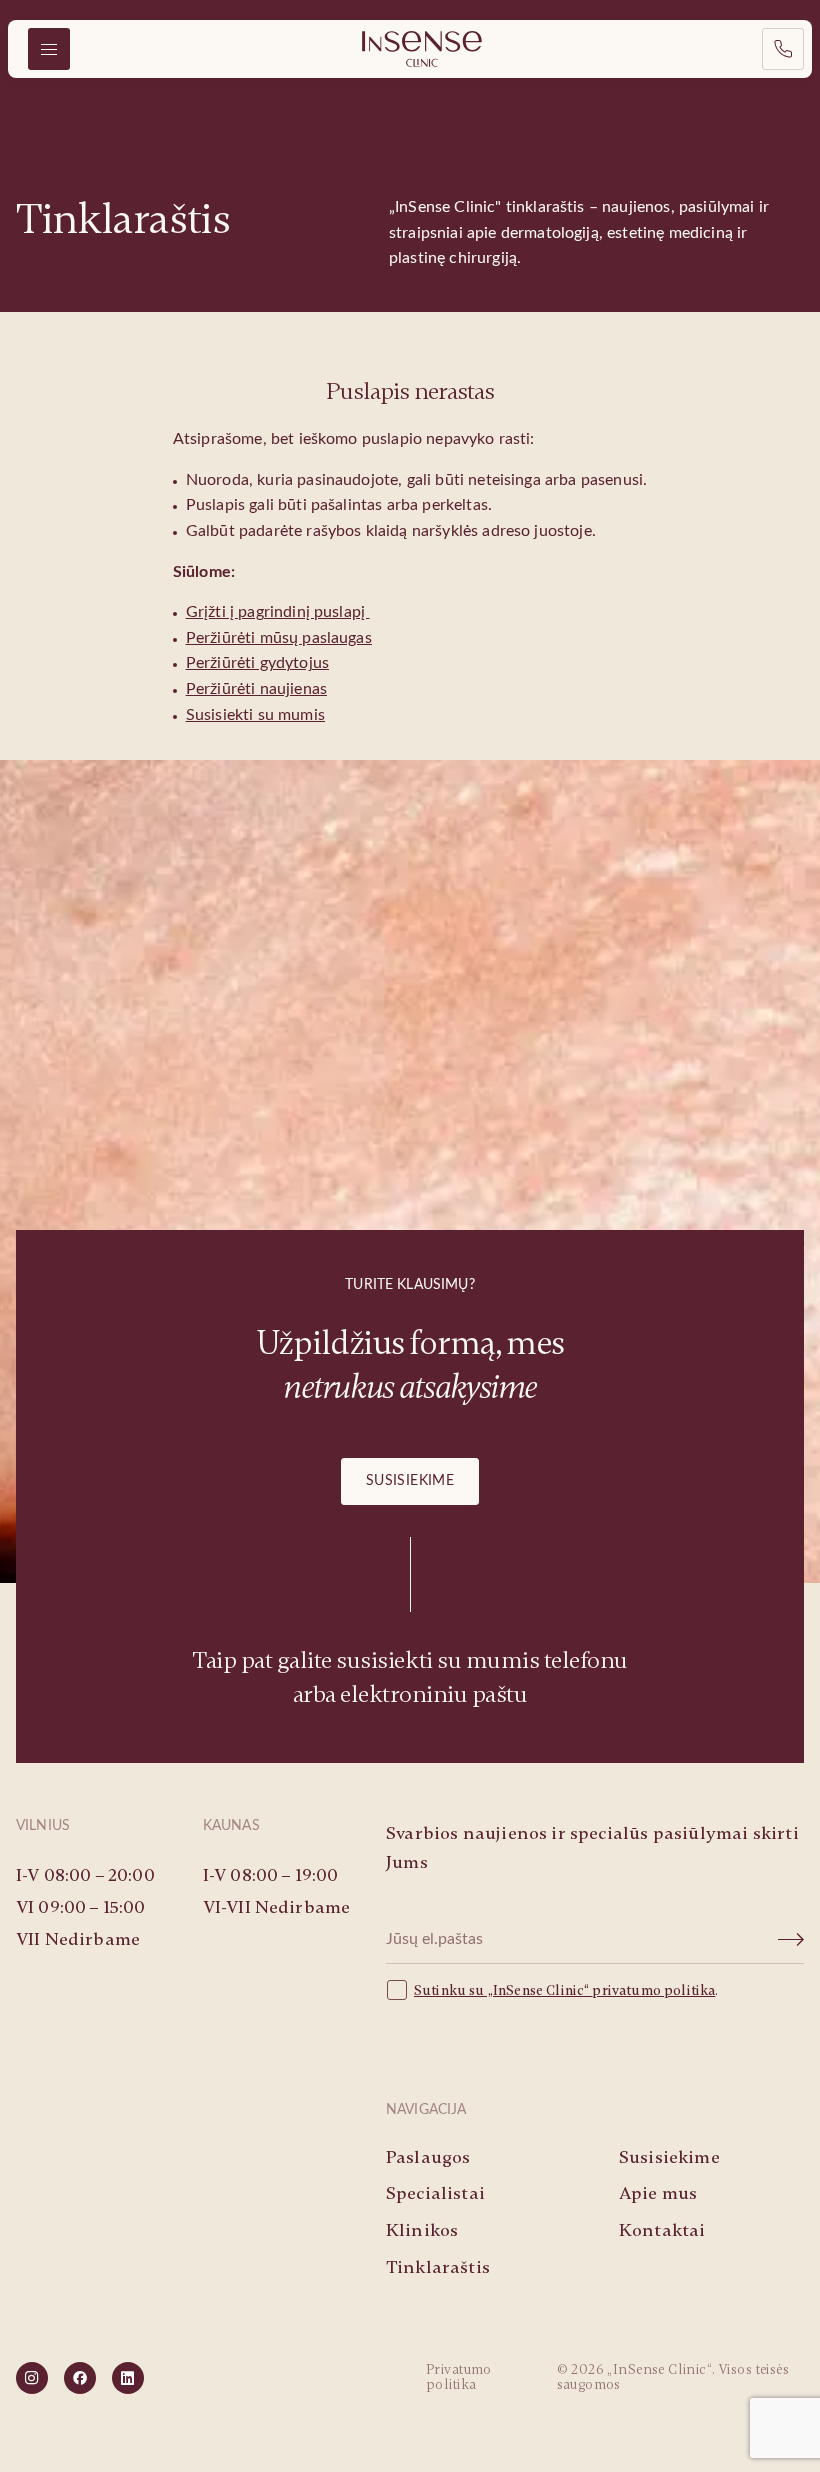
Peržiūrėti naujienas (256, 689)
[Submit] (792, 1940)
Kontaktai (662, 2230)
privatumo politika (653, 1990)
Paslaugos (428, 2157)
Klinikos (422, 2230)
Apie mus (658, 2193)
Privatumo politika (459, 2377)
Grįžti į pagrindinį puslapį (277, 612)
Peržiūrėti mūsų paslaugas (279, 638)
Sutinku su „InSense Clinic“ (503, 1990)
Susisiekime (410, 1481)
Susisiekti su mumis (255, 715)
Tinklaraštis (438, 2267)
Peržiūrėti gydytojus (257, 663)
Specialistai (435, 2193)
